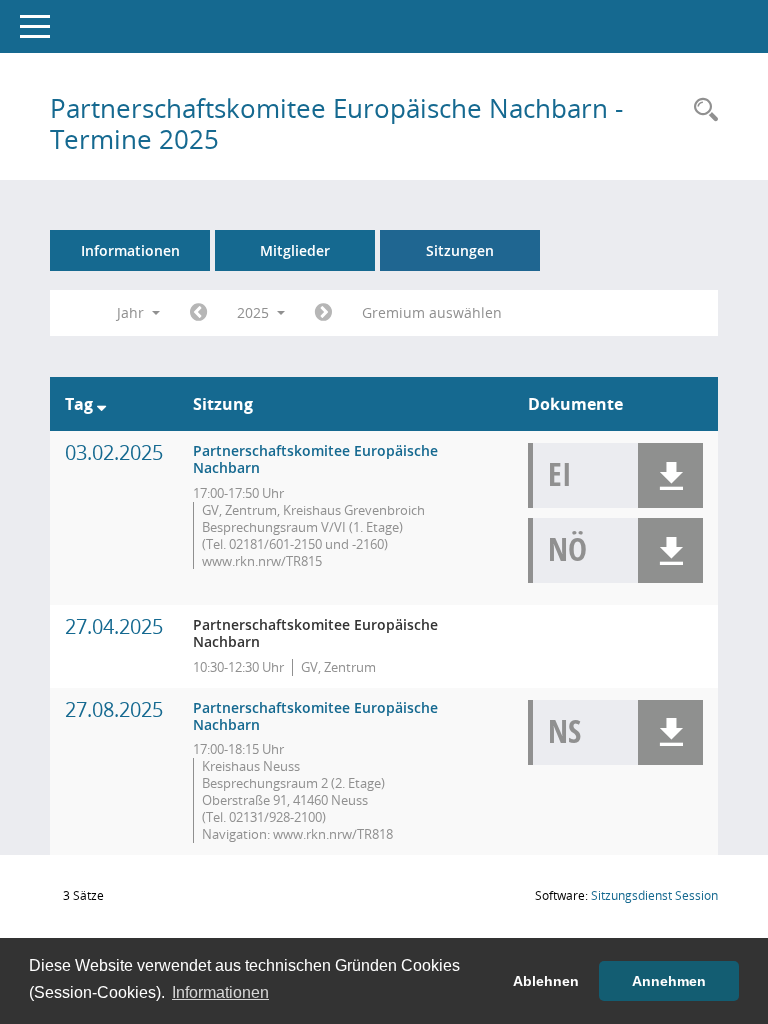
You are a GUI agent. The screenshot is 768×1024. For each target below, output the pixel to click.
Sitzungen (460, 250)
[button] (670, 475)
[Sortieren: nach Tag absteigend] (101, 404)
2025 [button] (255, 312)
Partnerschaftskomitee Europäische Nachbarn (315, 459)
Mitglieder (295, 250)
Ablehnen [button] (546, 981)
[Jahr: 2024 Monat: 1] (198, 313)
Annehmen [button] (669, 981)
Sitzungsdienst (654, 895)
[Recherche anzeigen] (701, 110)
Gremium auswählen (432, 312)
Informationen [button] (220, 992)
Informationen (130, 250)
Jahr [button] (132, 312)
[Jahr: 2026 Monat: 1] (323, 313)
